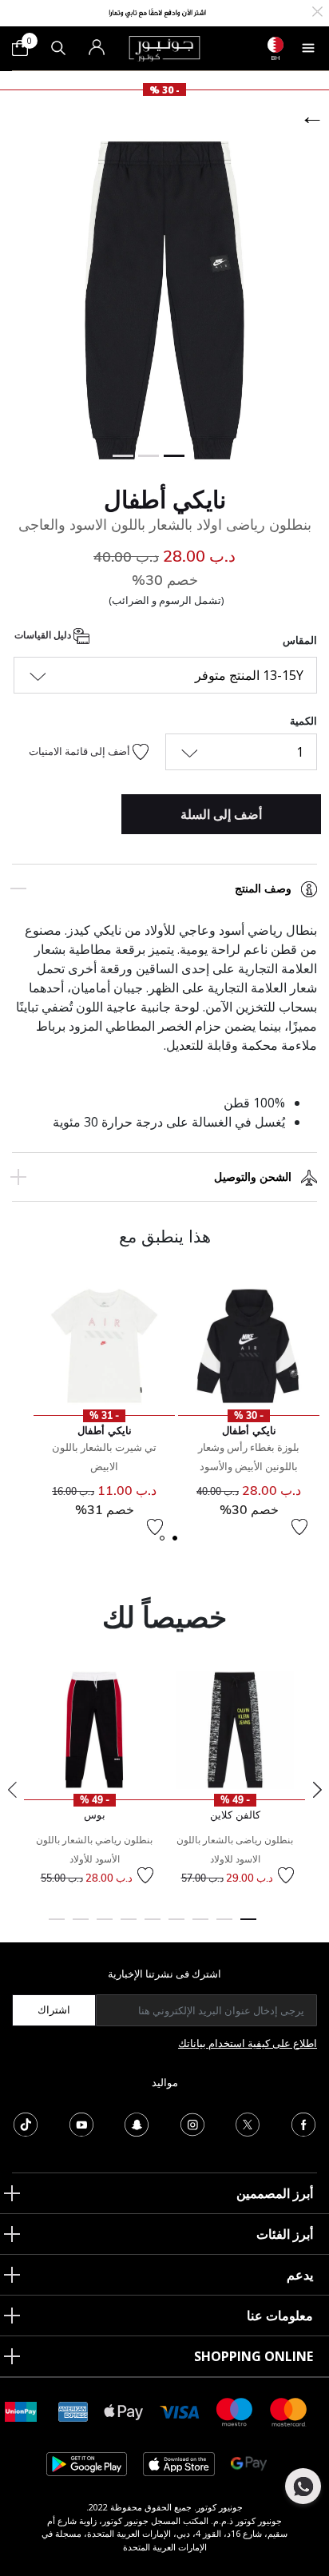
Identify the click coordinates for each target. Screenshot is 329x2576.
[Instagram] (192, 2123)
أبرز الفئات (285, 2234)
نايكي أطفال (165, 499)
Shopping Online (254, 2356)
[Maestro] (235, 2411)
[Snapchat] (137, 2123)
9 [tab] (57, 1926)
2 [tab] (224, 1926)
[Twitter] (248, 2123)
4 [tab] (176, 1926)
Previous (12, 1790)
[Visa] (180, 2411)
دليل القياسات (44, 636)
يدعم (300, 2275)
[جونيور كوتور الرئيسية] (164, 47)
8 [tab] (81, 1926)
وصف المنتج (263, 888)
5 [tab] (153, 1926)
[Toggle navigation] (308, 48)
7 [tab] (105, 1926)
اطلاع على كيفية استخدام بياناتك (248, 2043)
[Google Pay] (249, 2463)
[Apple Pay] (124, 2411)
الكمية (303, 721)
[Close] (317, 10)
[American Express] (73, 2411)
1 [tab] (248, 1926)
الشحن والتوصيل (253, 1177)
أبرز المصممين (275, 2193)
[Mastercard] (289, 2411)
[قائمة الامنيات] (299, 1527)
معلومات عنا (280, 2316)
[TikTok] (26, 2123)
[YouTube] (81, 2123)
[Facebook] (303, 2123)
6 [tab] (129, 1926)
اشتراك (54, 2010)
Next (317, 1790)
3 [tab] (200, 1926)
